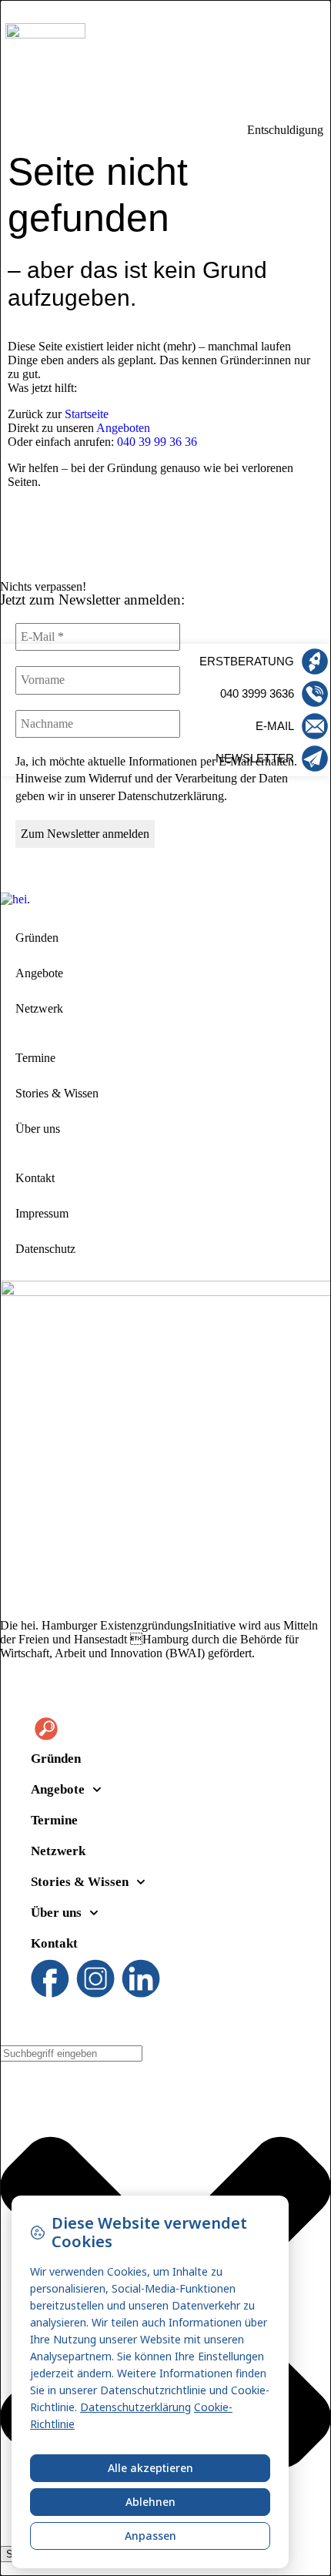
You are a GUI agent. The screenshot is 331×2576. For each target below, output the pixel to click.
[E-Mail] (315, 726)
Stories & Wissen (57, 1093)
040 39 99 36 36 (157, 442)
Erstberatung (247, 661)
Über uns (38, 1129)
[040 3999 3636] (315, 694)
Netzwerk (39, 1008)
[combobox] (71, 2053)
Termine (35, 1058)
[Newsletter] (315, 759)
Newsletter (255, 758)
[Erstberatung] (315, 662)
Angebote (39, 973)
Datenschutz (45, 1249)
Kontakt (35, 1178)
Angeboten (123, 428)
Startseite (87, 414)
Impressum (42, 1213)
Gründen (37, 938)
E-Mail (275, 726)
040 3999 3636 (257, 693)
